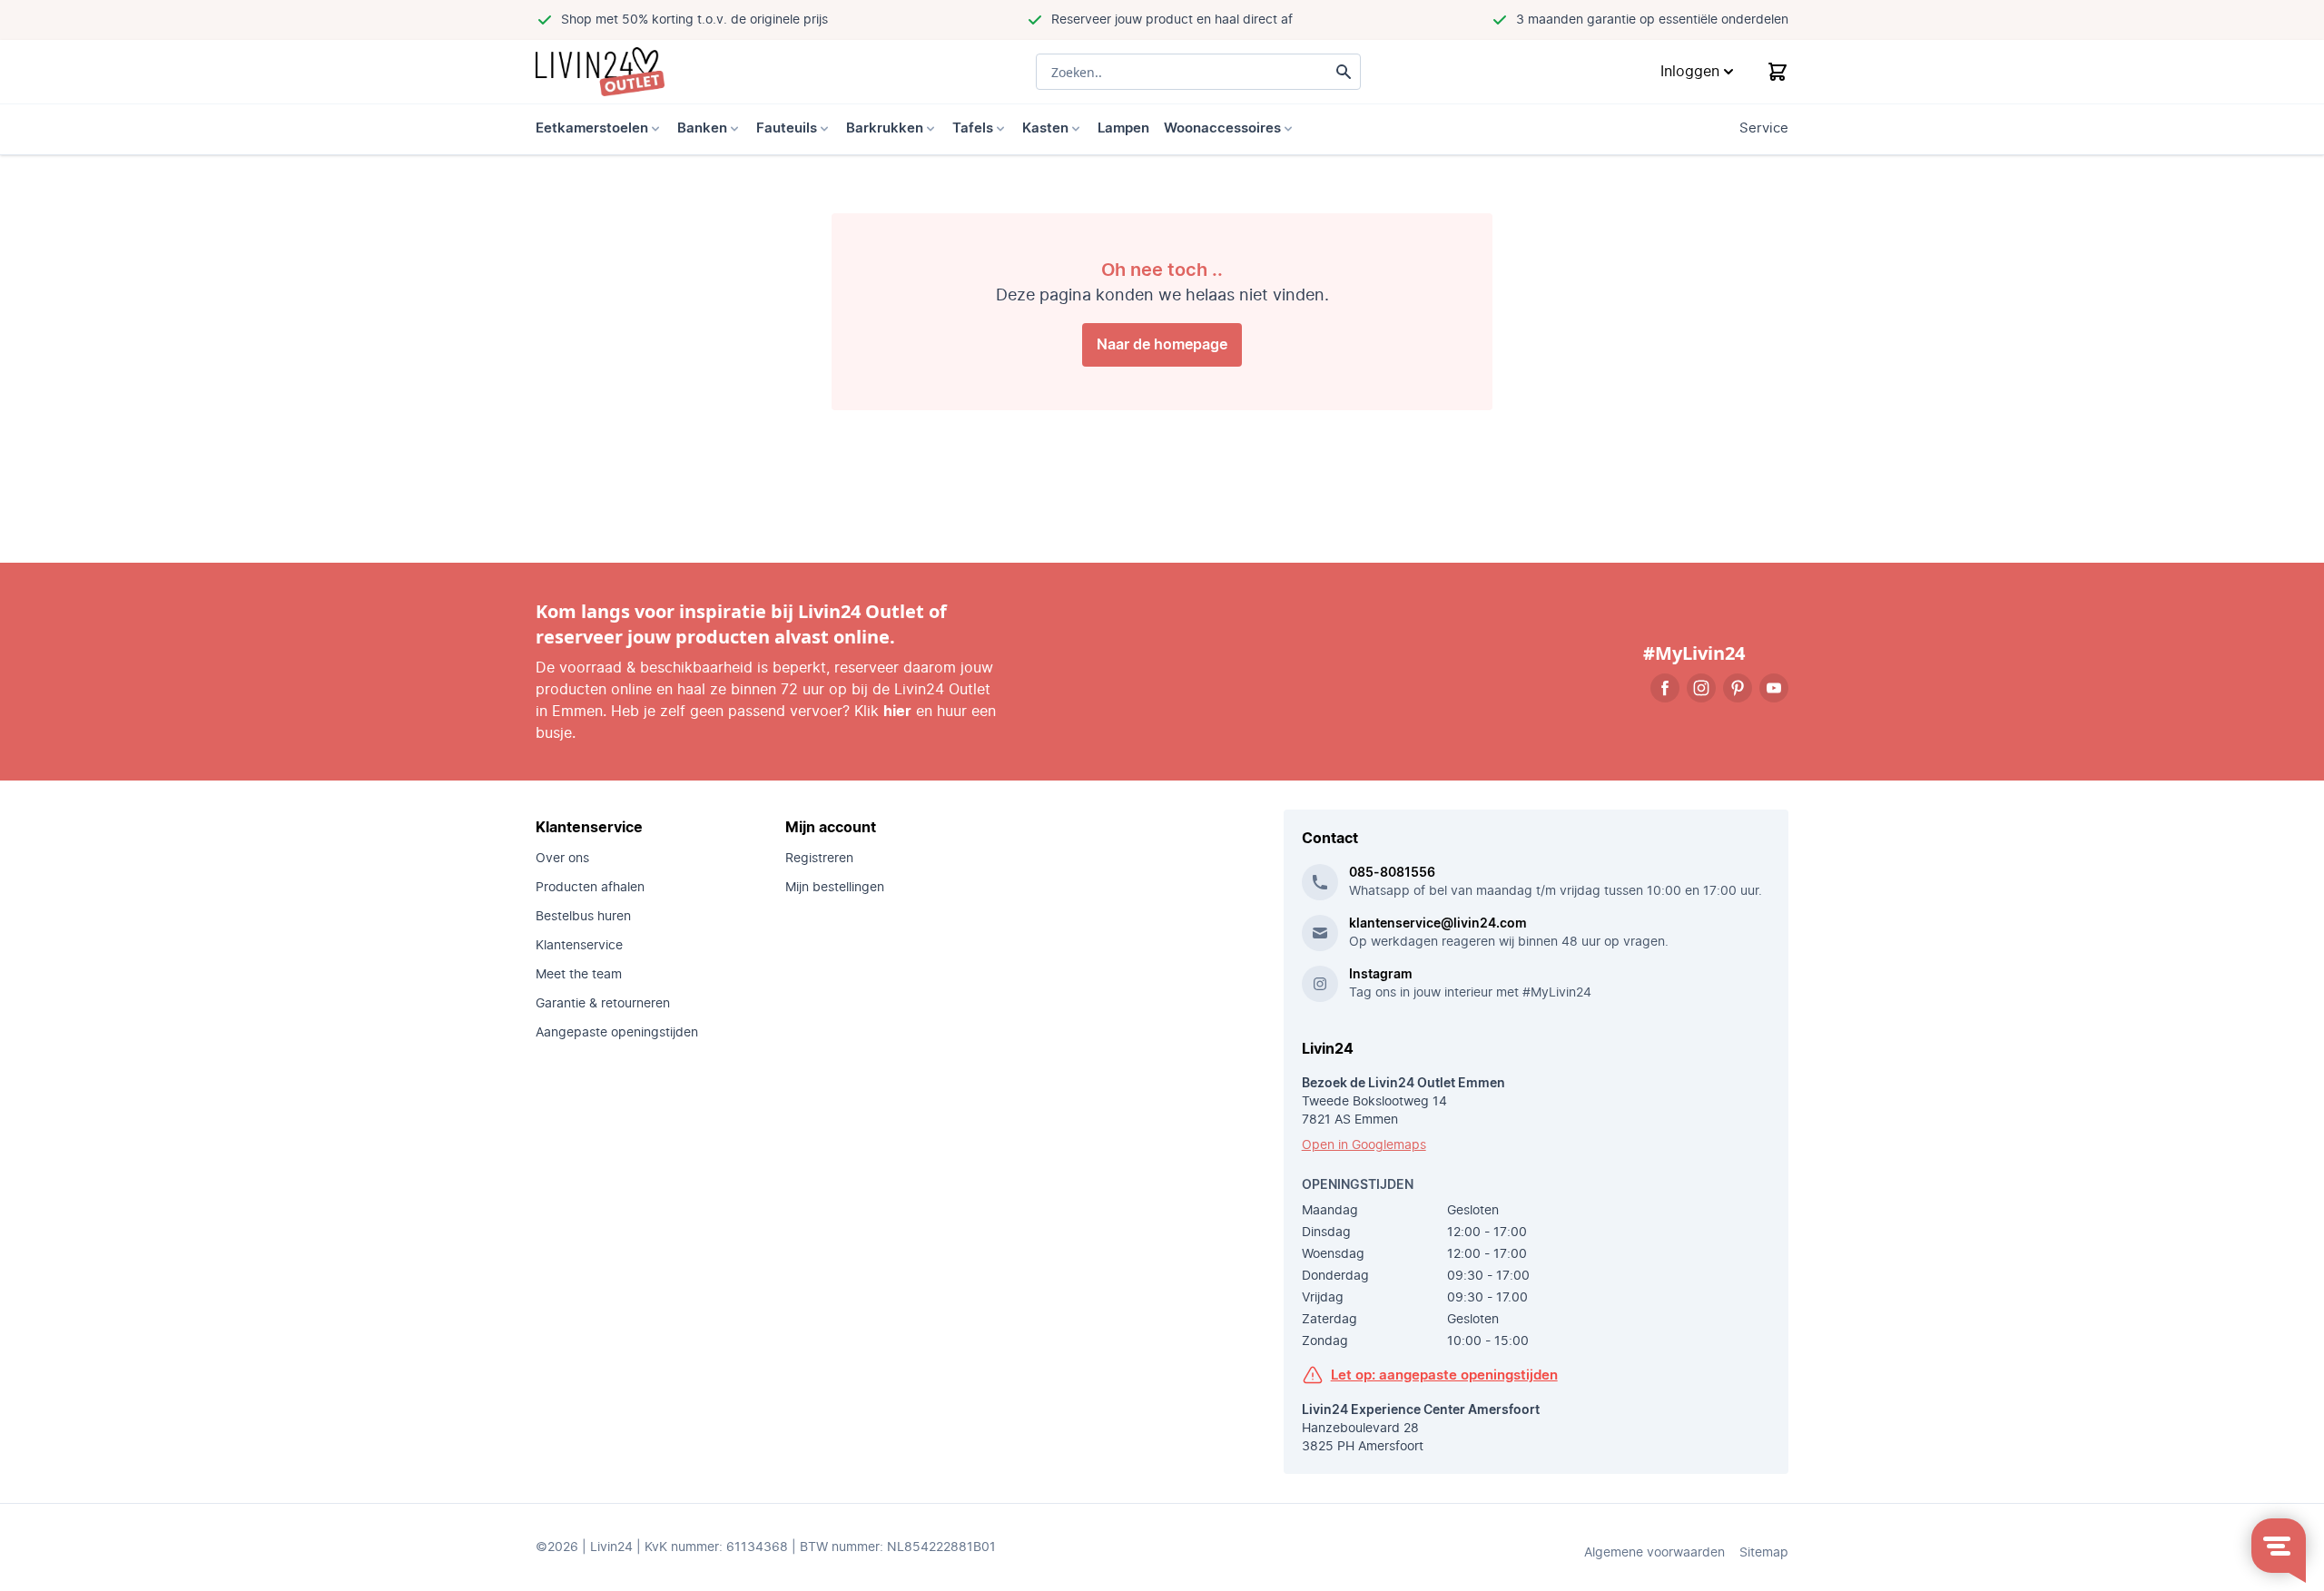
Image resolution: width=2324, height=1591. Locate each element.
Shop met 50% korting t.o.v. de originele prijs (694, 20)
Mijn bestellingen (835, 888)
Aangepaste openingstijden (617, 1033)
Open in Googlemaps (1364, 1145)
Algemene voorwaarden (1654, 1553)
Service (1764, 128)
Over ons (562, 859)
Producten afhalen (590, 888)
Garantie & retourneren (603, 1004)
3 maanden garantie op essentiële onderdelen (1652, 20)
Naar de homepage (1162, 345)
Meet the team (579, 975)
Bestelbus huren (583, 917)
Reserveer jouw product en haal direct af (1172, 20)
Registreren (819, 859)
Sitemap (1764, 1553)
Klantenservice (579, 946)
